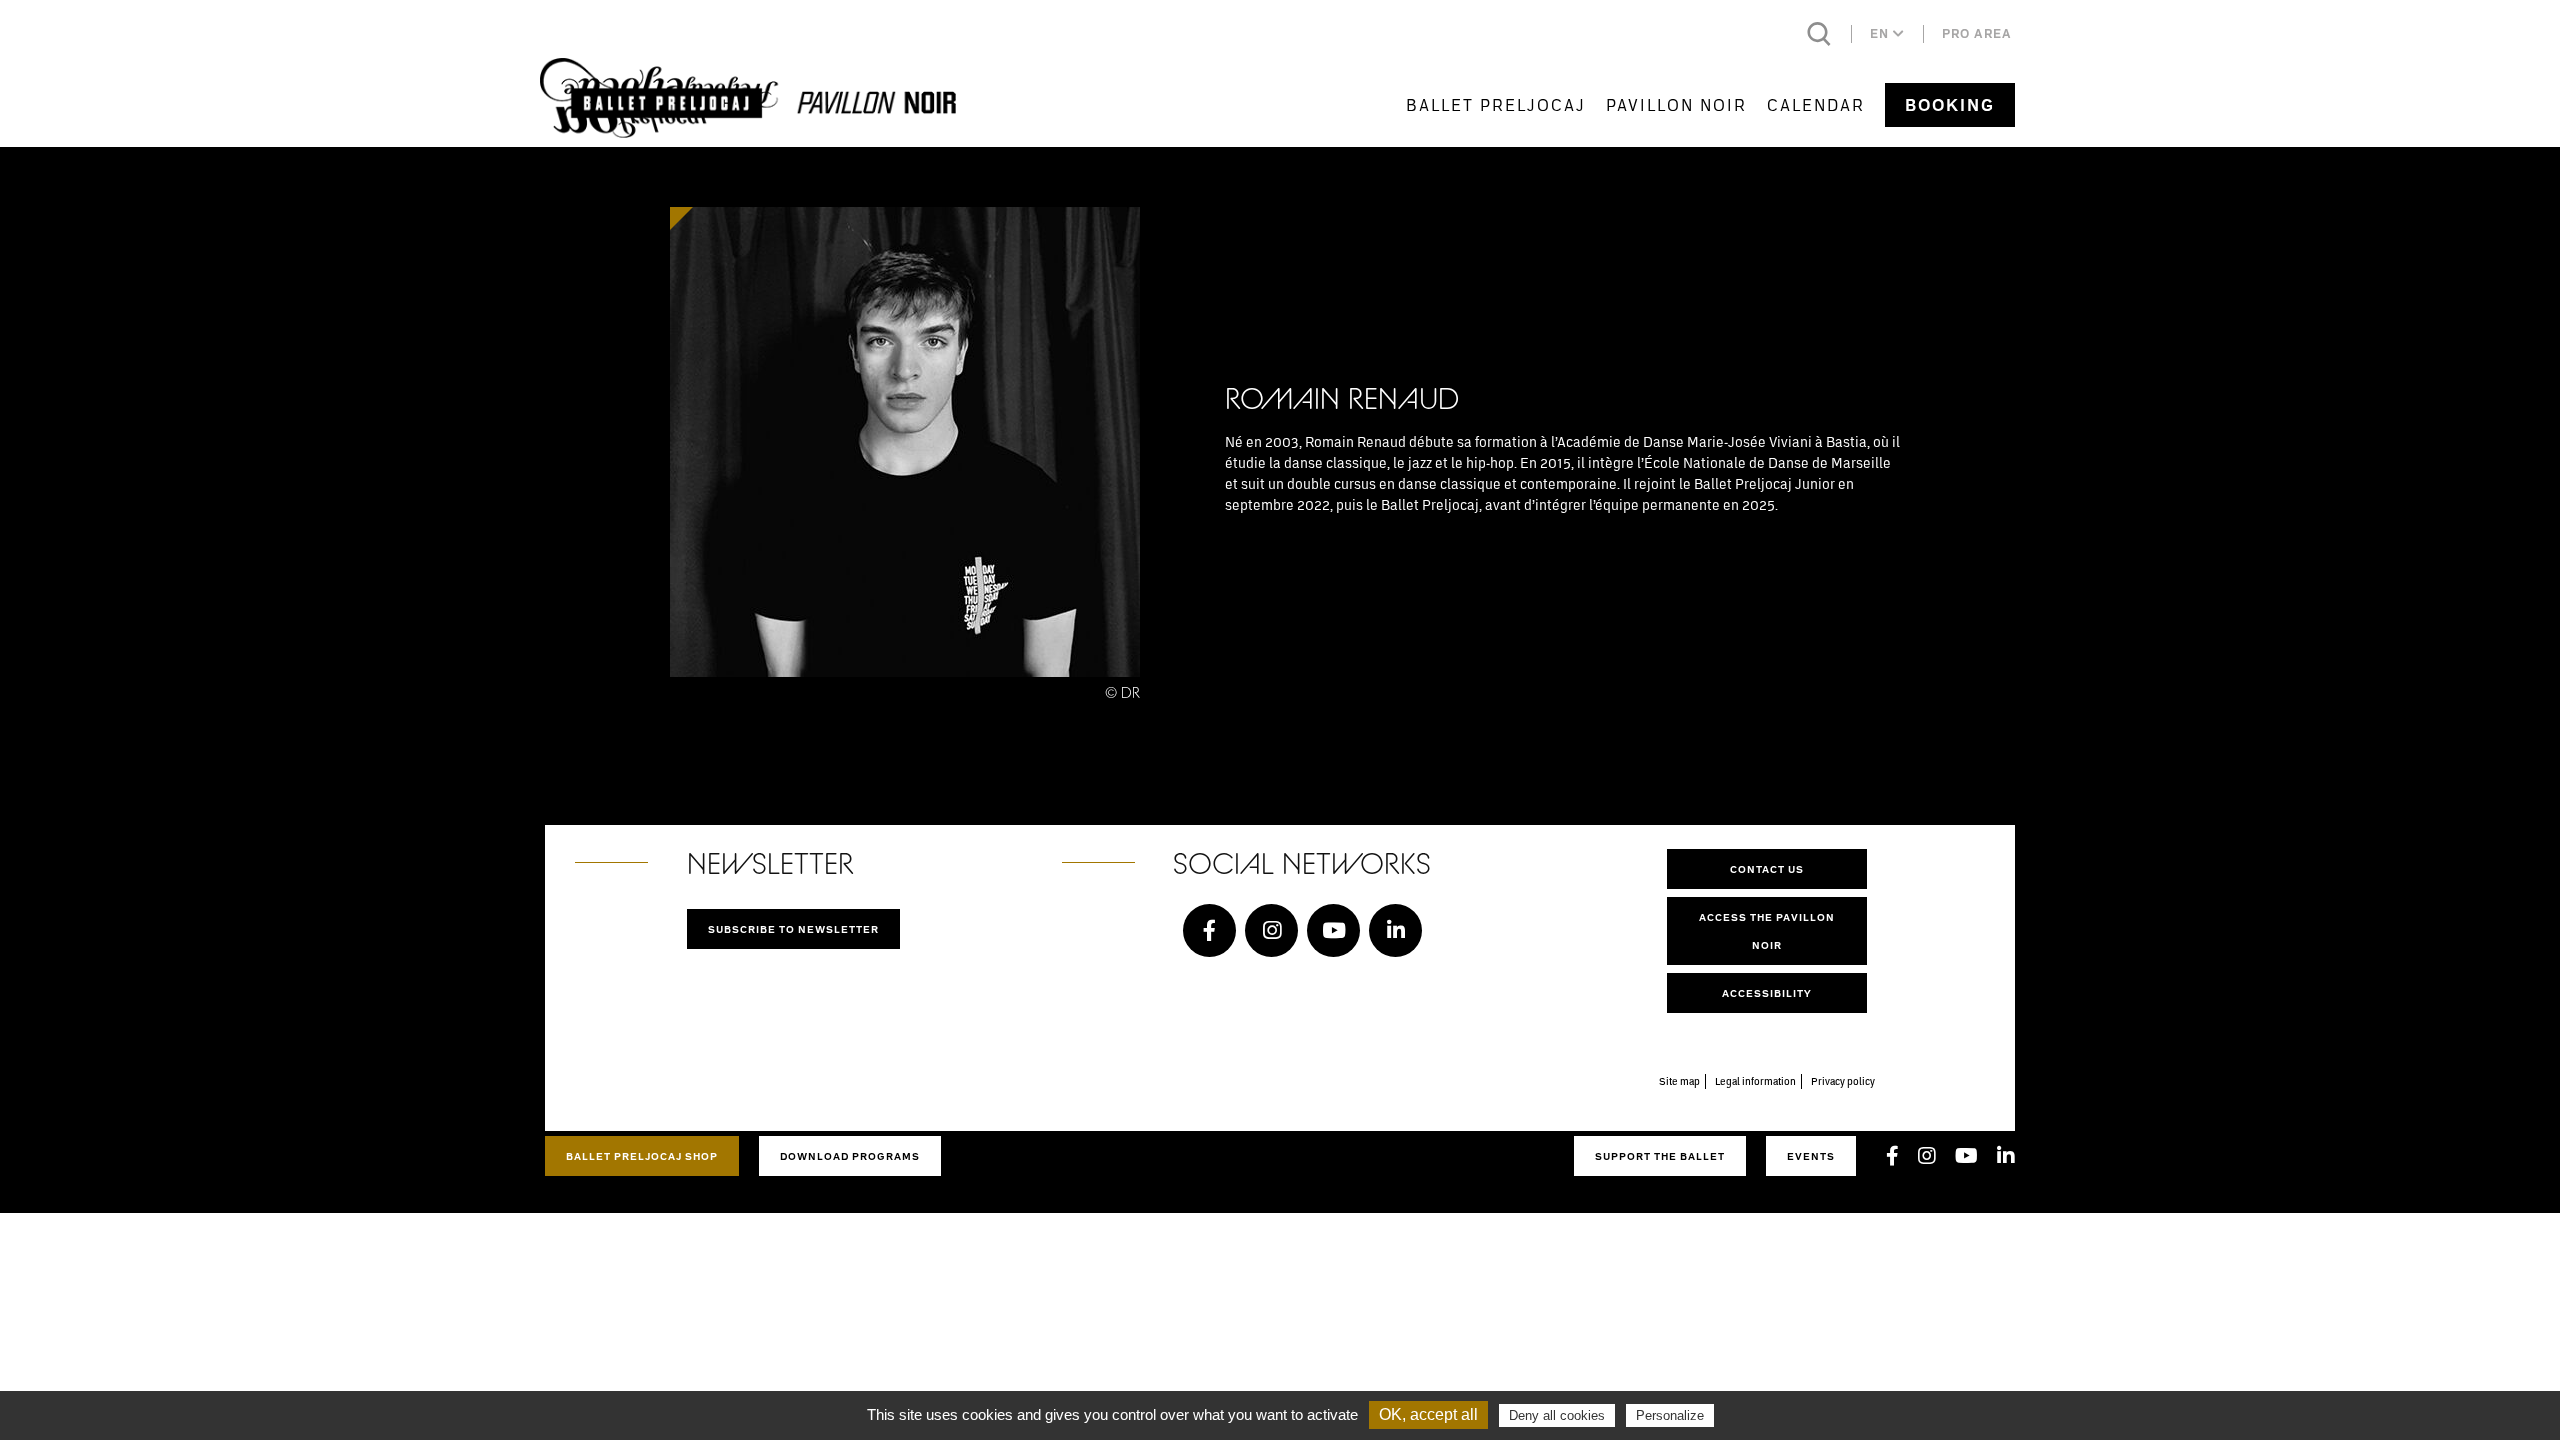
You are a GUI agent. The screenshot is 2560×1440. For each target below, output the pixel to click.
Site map (1679, 1081)
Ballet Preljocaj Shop (642, 1156)
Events (1811, 1156)
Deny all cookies (1557, 1415)
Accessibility (1767, 993)
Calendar (1816, 104)
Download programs (850, 1156)
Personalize (1670, 1415)
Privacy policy (1843, 1081)
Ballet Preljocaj (1496, 104)
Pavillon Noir (1676, 104)
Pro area (1977, 33)
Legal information (1755, 1081)
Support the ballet (1660, 1156)
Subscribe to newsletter (793, 929)
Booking (1950, 105)
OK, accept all (1428, 1414)
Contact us (1767, 869)
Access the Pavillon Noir (1767, 931)
